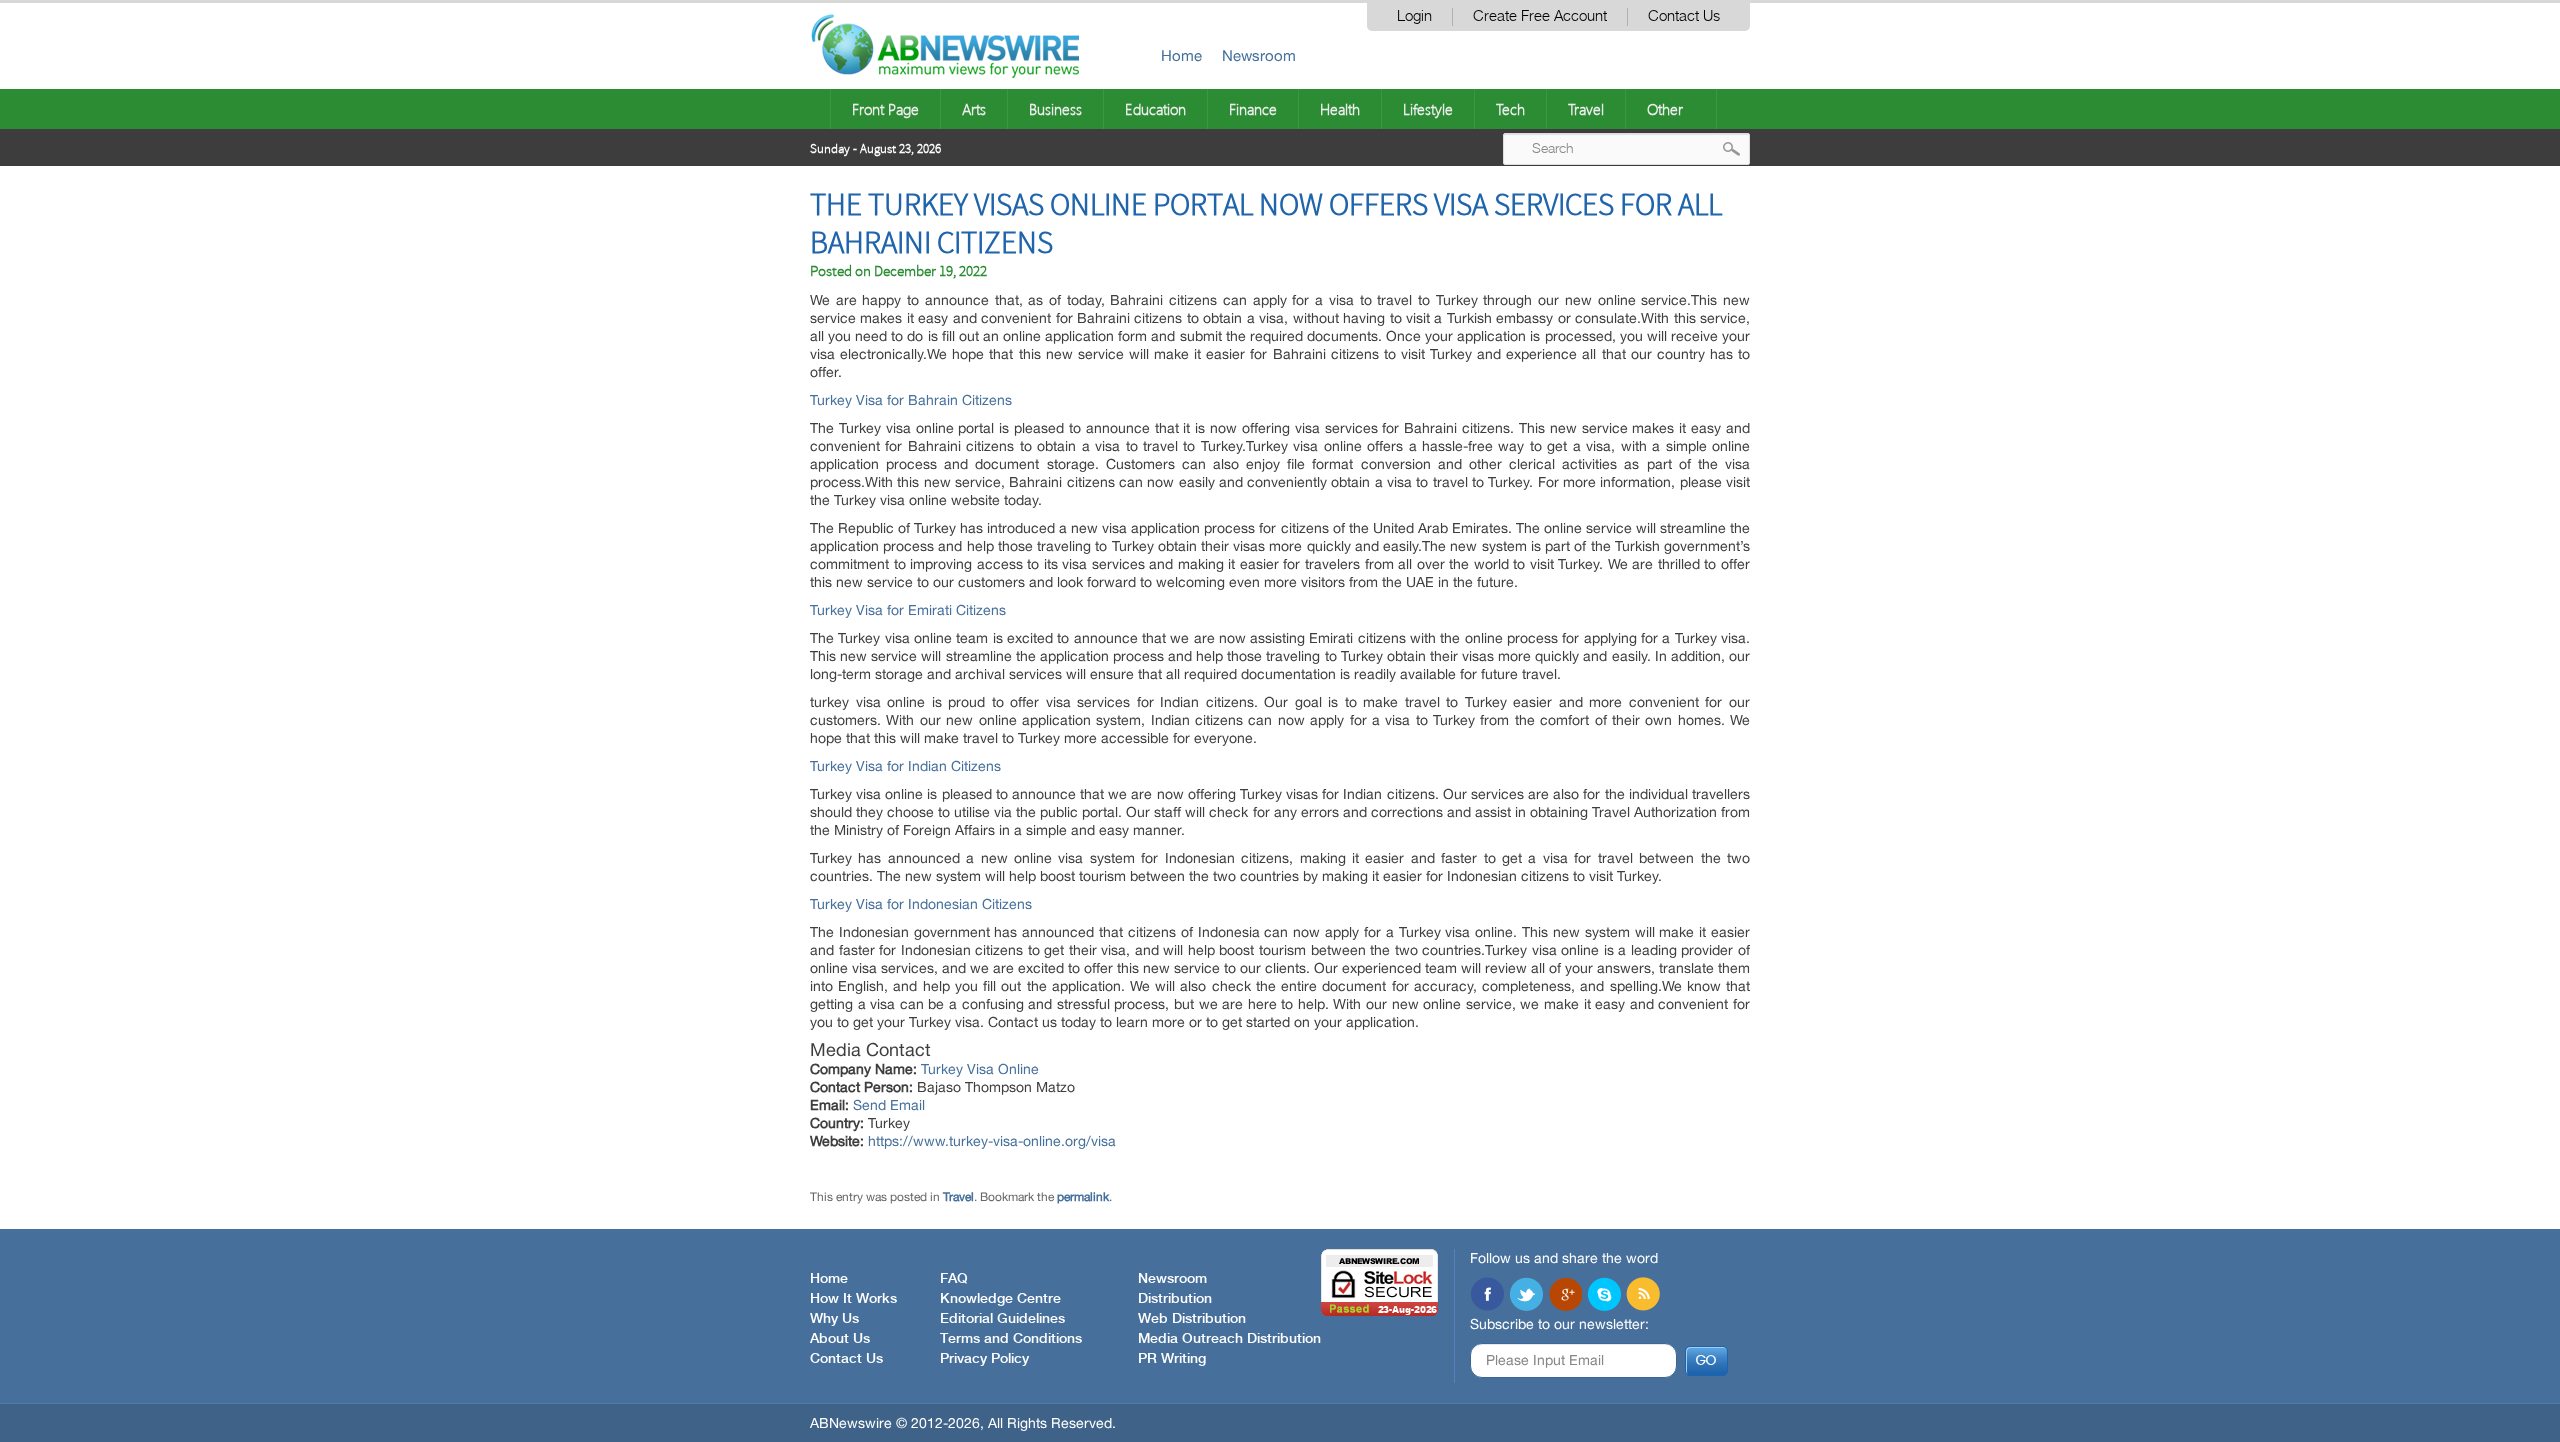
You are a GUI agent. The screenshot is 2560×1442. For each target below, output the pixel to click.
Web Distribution (1192, 1319)
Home (1181, 55)
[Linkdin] (1565, 1296)
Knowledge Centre (1000, 1299)
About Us (840, 1339)
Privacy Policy (984, 1359)
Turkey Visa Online (980, 1069)
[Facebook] (1487, 1296)
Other (1665, 109)
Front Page (885, 109)
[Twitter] (1526, 1296)
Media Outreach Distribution (1229, 1339)
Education (1155, 109)
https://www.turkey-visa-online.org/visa (992, 1141)
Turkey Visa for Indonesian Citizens (921, 904)
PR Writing (1172, 1359)
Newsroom (1259, 55)
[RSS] (1643, 1296)
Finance (1253, 109)
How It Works (853, 1299)
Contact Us (1684, 16)
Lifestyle (1428, 109)
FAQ (954, 1279)
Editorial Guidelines (1002, 1319)
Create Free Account (1540, 16)
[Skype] (1604, 1296)
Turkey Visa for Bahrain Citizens (911, 400)
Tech (1510, 109)
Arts (974, 109)
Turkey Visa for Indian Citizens (905, 766)
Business (1055, 109)
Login (1414, 16)
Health (1340, 109)
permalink (1083, 1197)
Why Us (834, 1319)
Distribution (1175, 1299)
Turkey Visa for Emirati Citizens (908, 610)
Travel (1586, 109)
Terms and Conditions (1011, 1339)
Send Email (889, 1105)
